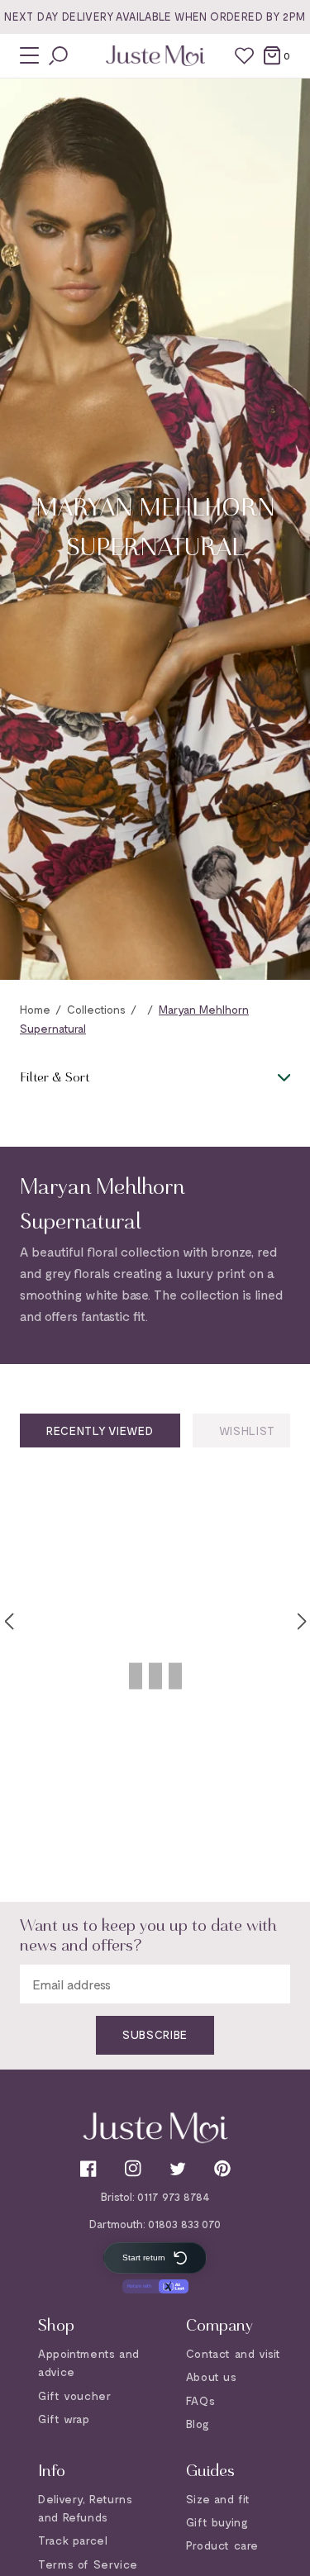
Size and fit (218, 2499)
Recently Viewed (100, 1431)
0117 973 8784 (174, 2196)
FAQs (200, 2400)
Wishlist (248, 1431)
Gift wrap (64, 2419)
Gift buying (217, 2522)
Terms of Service (88, 2564)
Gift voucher (74, 2395)
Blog (198, 2424)
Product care (222, 2545)
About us (212, 2376)
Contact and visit (234, 2353)
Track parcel (73, 2540)
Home (35, 1009)
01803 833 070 (184, 2224)
